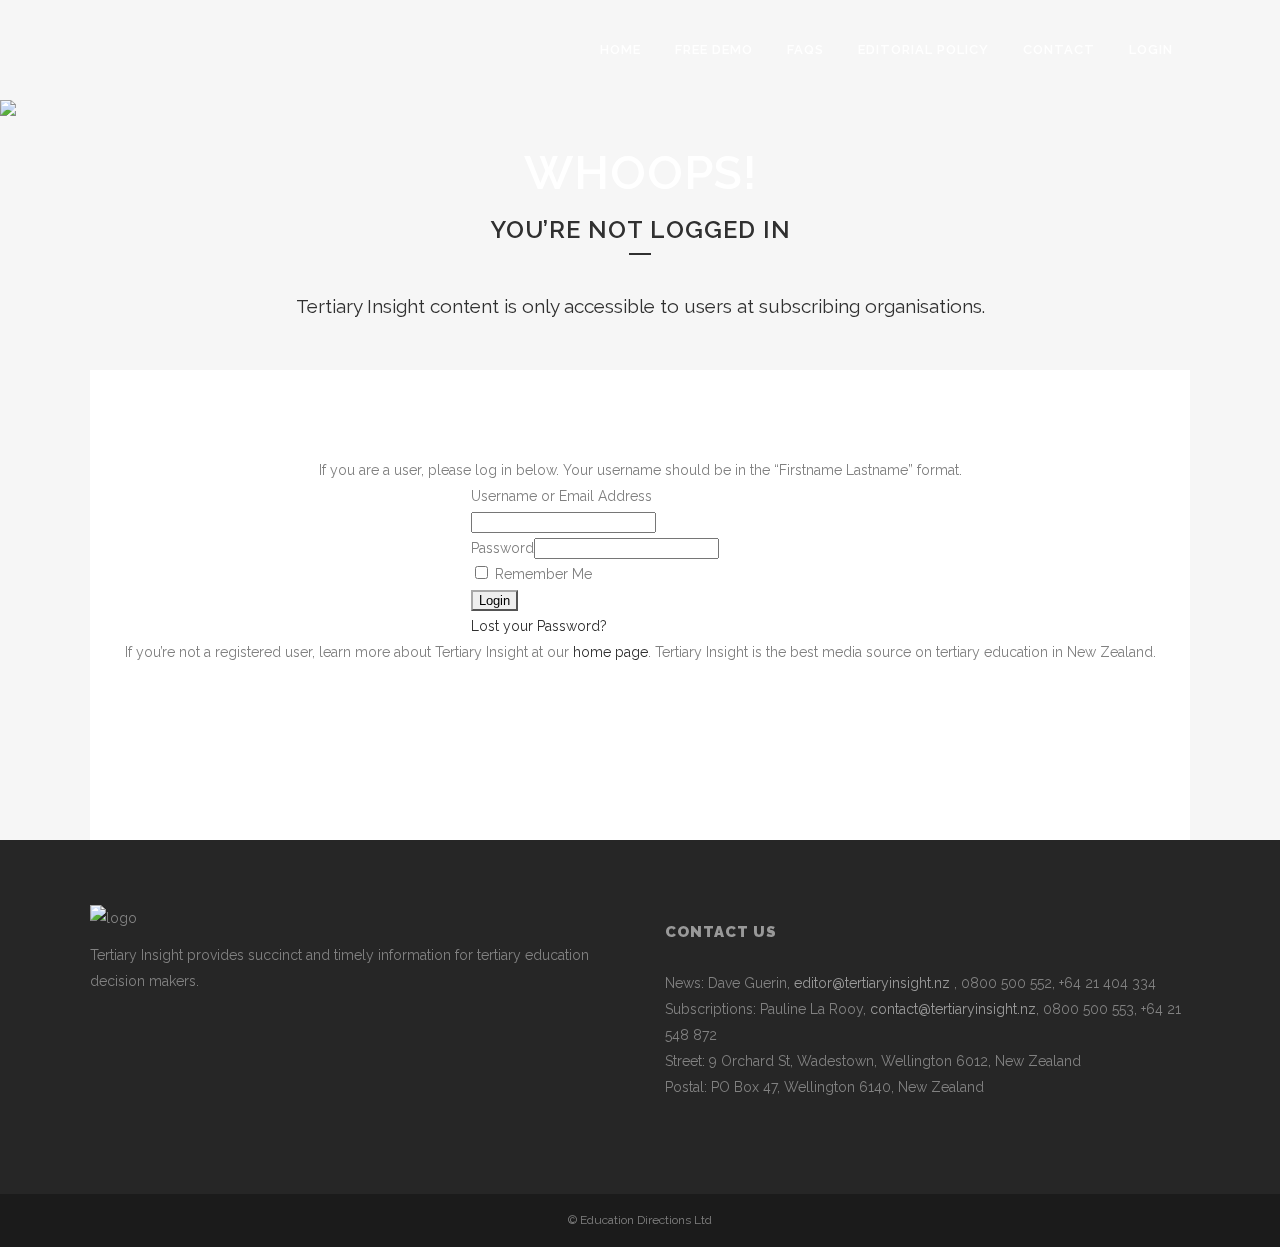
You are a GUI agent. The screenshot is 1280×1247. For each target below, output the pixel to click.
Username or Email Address (561, 496)
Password (502, 548)
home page (610, 652)
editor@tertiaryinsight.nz (872, 983)
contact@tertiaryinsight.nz (953, 1009)
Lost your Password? (539, 626)
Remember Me (541, 574)
